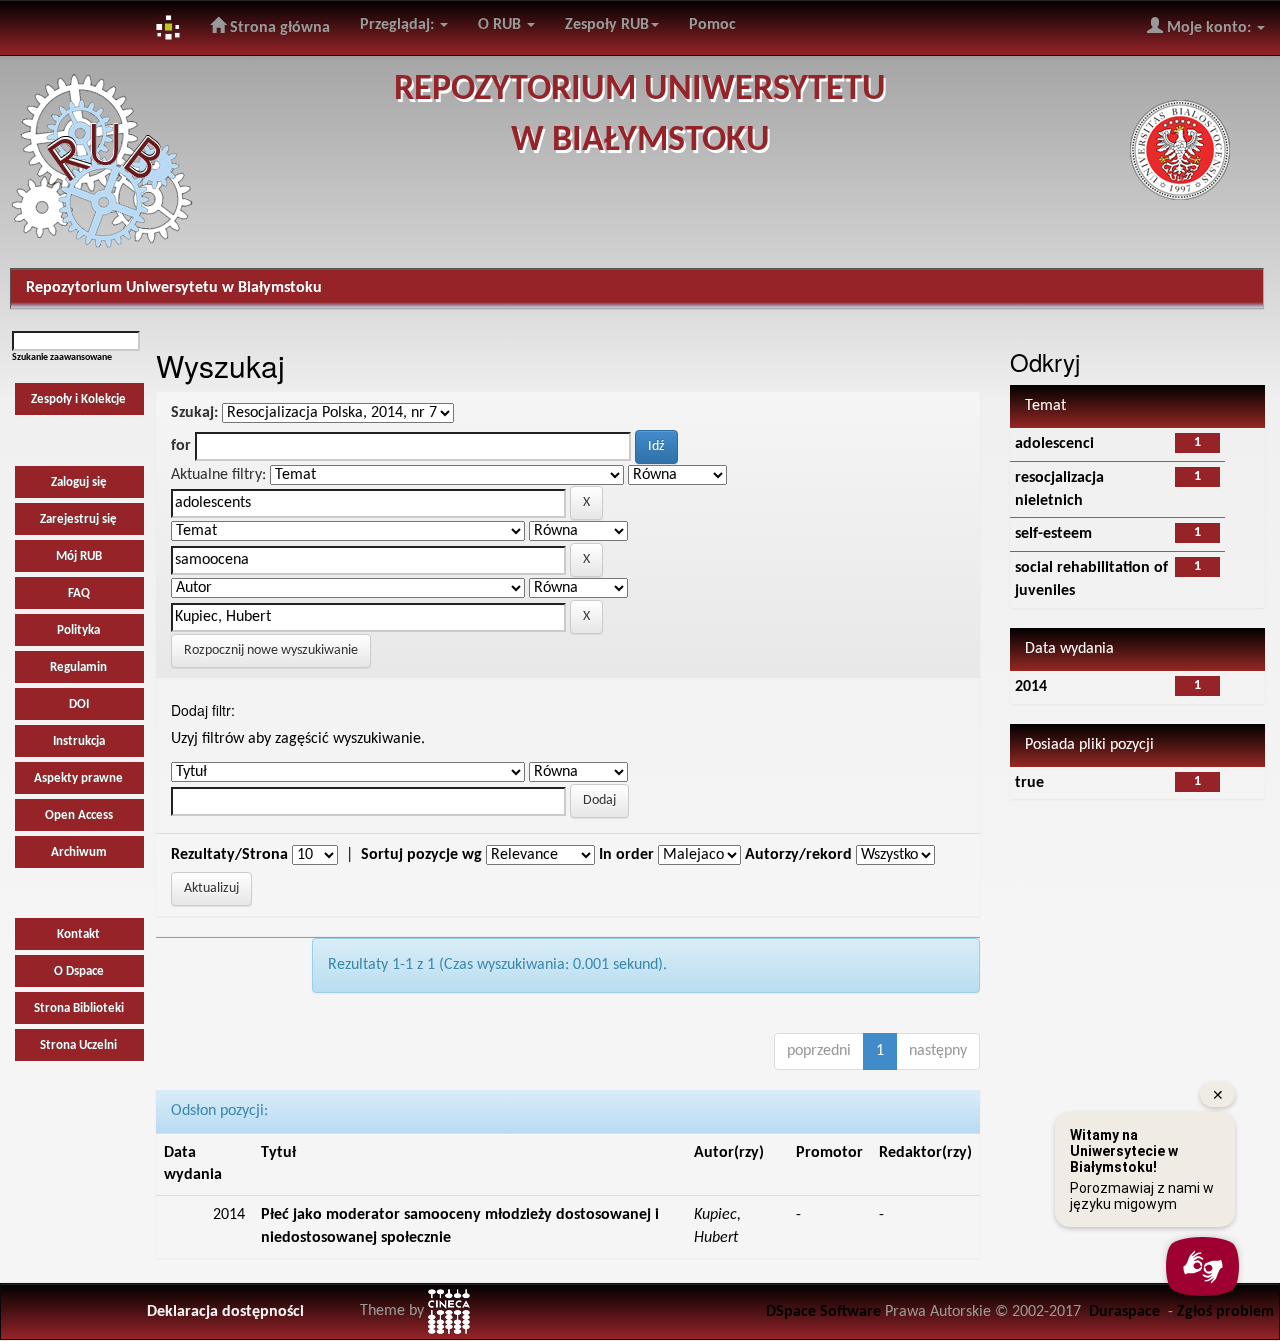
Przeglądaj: (399, 25)
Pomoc (712, 25)
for (181, 446)
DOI (79, 704)
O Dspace (79, 971)
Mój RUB (79, 556)
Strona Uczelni (78, 1045)
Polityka (78, 630)
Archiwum (79, 852)
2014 (1031, 687)
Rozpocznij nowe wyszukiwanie (271, 650)
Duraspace (1124, 1312)
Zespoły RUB (607, 25)
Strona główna (278, 28)
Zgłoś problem (1225, 1312)
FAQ (79, 593)
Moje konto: (1209, 28)
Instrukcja (79, 741)
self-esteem (1053, 534)
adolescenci (1054, 444)
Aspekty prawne (78, 778)
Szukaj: (194, 413)
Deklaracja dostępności (225, 1312)
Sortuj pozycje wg (421, 855)
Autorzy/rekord (798, 855)
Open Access (79, 815)
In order (626, 855)
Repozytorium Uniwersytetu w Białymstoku (174, 288)
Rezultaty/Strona (229, 855)
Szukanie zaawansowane (62, 357)
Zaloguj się (79, 482)
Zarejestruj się (78, 519)
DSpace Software (823, 1312)
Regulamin (78, 667)
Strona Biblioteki (79, 1008)
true (1029, 783)
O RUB (501, 25)
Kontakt (78, 934)
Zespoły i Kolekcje (78, 399)
